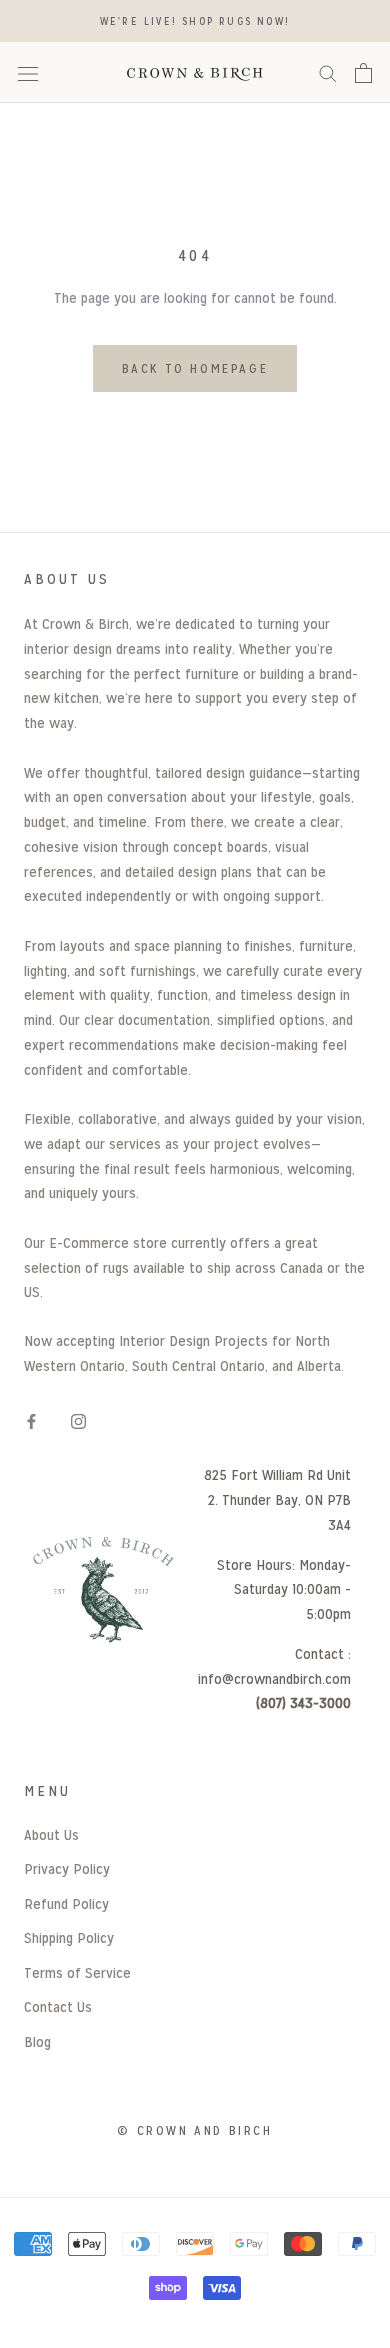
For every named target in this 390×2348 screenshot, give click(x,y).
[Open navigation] (28, 73)
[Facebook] (31, 1421)
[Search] (328, 72)
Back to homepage (195, 368)
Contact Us (58, 2006)
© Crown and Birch (194, 2130)
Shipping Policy (69, 1937)
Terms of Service (77, 1972)
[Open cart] (363, 73)
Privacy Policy (67, 1868)
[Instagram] (78, 1421)
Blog (37, 2041)
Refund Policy (66, 1903)
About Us (51, 1834)
